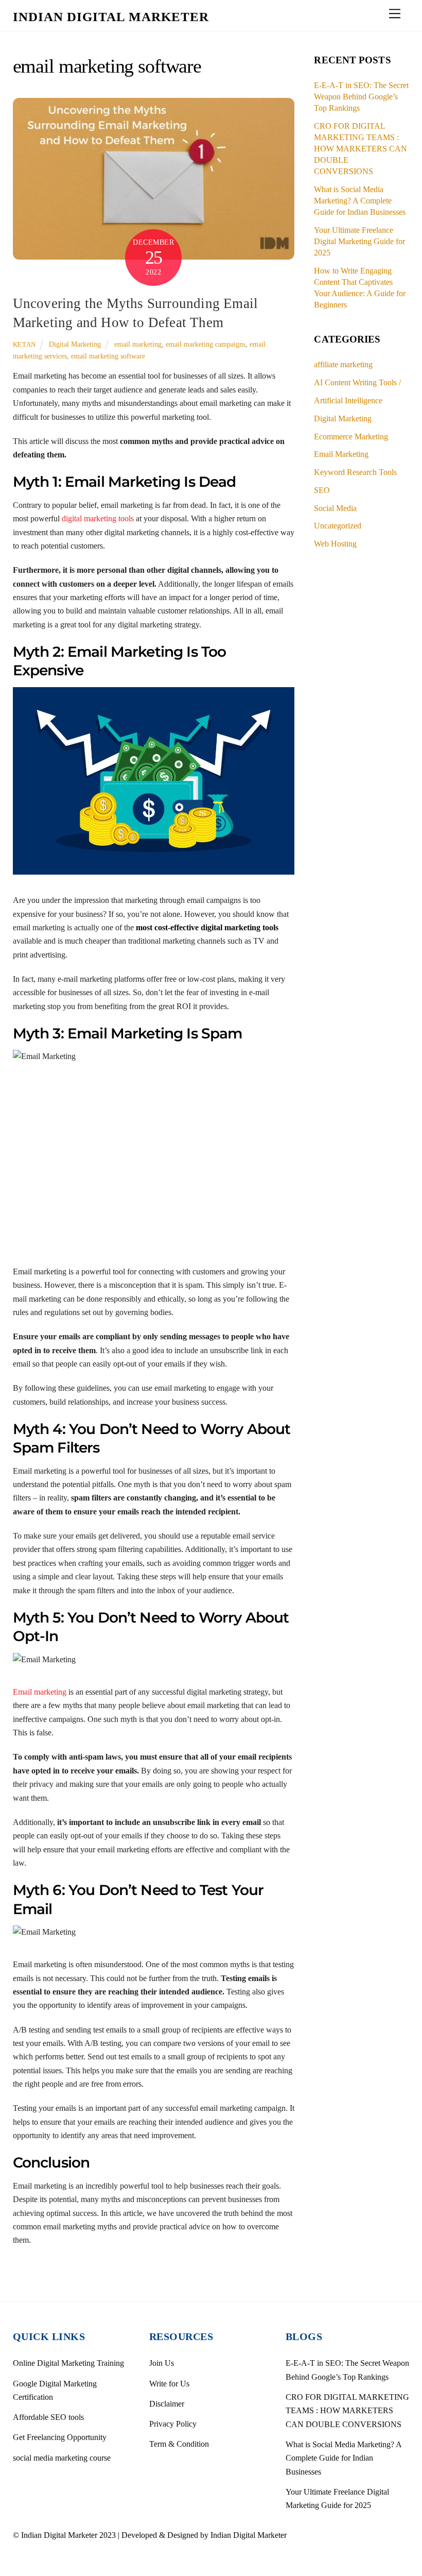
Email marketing (40, 1692)
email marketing (138, 344)
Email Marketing (341, 454)
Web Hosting (335, 544)
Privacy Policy (173, 2424)
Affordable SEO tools (48, 2417)
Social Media (335, 508)
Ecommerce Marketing (351, 437)
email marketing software (108, 356)
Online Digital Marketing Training (68, 2363)
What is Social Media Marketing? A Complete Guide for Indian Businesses (360, 201)
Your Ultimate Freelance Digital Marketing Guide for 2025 (359, 241)
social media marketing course (62, 2458)
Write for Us (169, 2384)
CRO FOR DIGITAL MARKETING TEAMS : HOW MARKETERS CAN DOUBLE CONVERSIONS (361, 149)
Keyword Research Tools (355, 472)
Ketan (24, 344)
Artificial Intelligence (348, 400)
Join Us (162, 2363)
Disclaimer (167, 2404)
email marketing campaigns (206, 344)
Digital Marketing (75, 344)
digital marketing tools (98, 518)
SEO (322, 490)
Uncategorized (338, 526)
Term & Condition (179, 2444)
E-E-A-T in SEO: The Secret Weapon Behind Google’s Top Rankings (361, 97)
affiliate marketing (343, 364)
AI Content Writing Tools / (357, 382)
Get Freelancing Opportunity (60, 2437)
